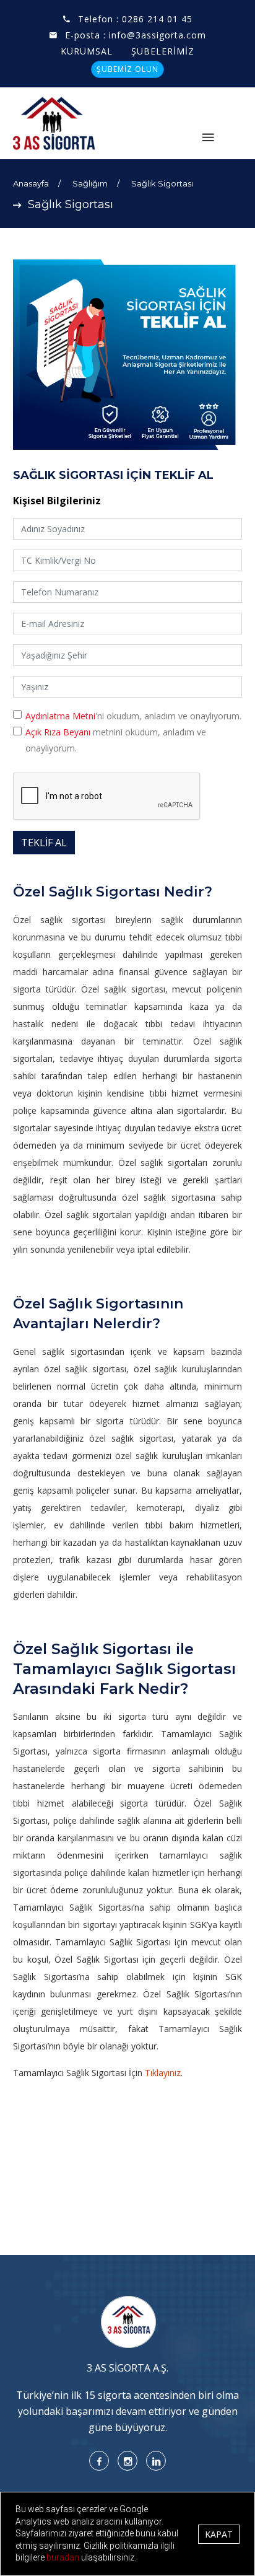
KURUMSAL (87, 51)
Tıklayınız (163, 2073)
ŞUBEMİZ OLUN (127, 69)
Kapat (219, 2534)
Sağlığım (90, 183)
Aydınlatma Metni (60, 716)
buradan (64, 2557)
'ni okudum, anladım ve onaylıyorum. (133, 716)
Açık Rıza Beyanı (58, 732)
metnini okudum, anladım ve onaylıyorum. (116, 740)
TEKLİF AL (44, 843)
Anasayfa (31, 183)
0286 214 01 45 (157, 19)
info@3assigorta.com (158, 35)
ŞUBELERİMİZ (163, 51)
